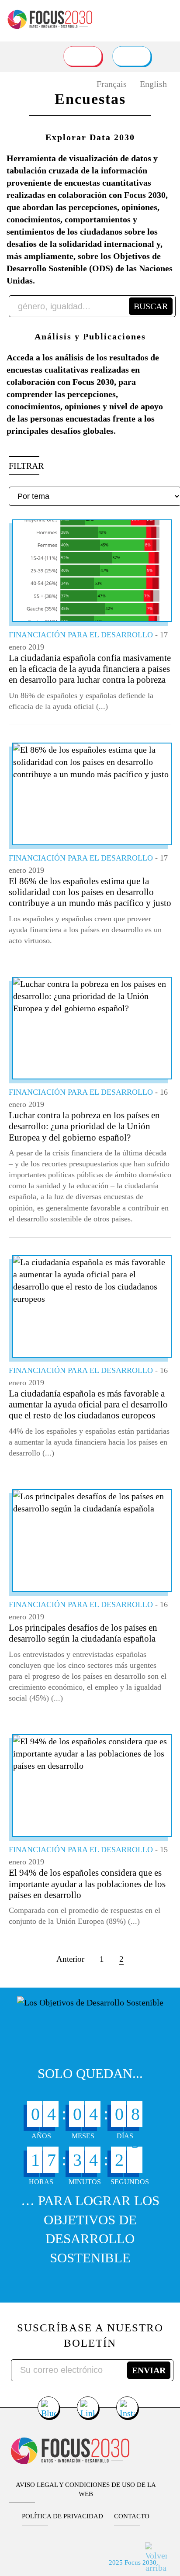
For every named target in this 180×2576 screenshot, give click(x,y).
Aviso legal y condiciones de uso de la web (86, 2489)
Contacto (132, 2516)
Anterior (70, 1959)
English (153, 84)
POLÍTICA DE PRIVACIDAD (62, 2516)
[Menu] (166, 16)
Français (112, 84)
